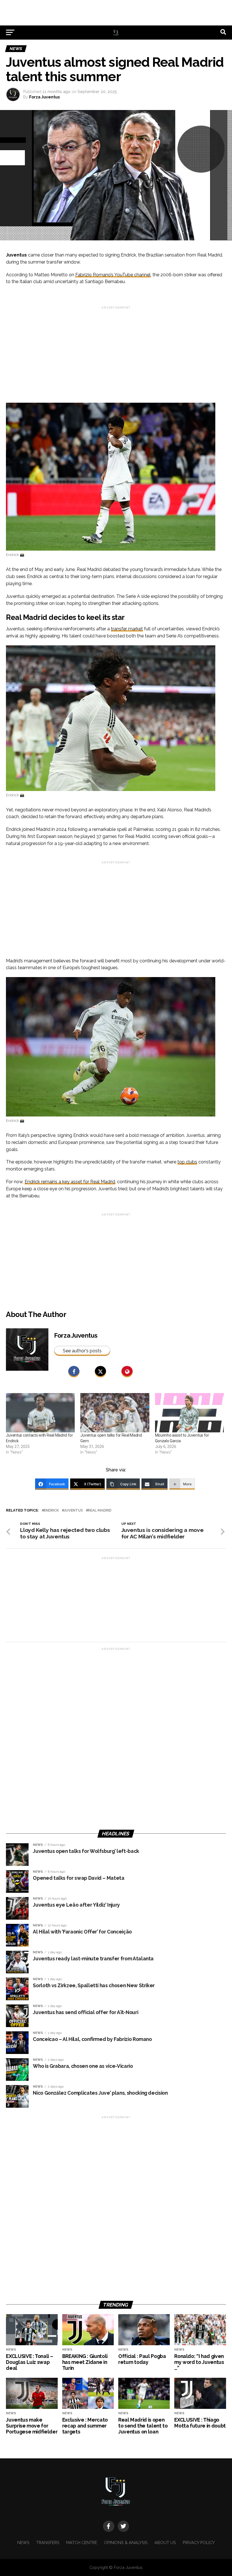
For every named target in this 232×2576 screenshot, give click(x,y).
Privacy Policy (199, 2542)
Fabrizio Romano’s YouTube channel (113, 275)
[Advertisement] (116, 13)
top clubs (187, 1162)
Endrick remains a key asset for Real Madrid (70, 1182)
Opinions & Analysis (126, 2542)
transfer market (127, 629)
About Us (165, 2542)
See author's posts (82, 1351)
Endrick (51, 1511)
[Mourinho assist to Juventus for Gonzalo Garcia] (189, 1413)
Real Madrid (100, 1511)
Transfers (48, 2542)
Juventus (73, 1511)
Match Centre (82, 2542)
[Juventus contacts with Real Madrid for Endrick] (40, 1413)
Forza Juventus (44, 97)
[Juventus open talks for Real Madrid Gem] (115, 1413)
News (23, 2542)
